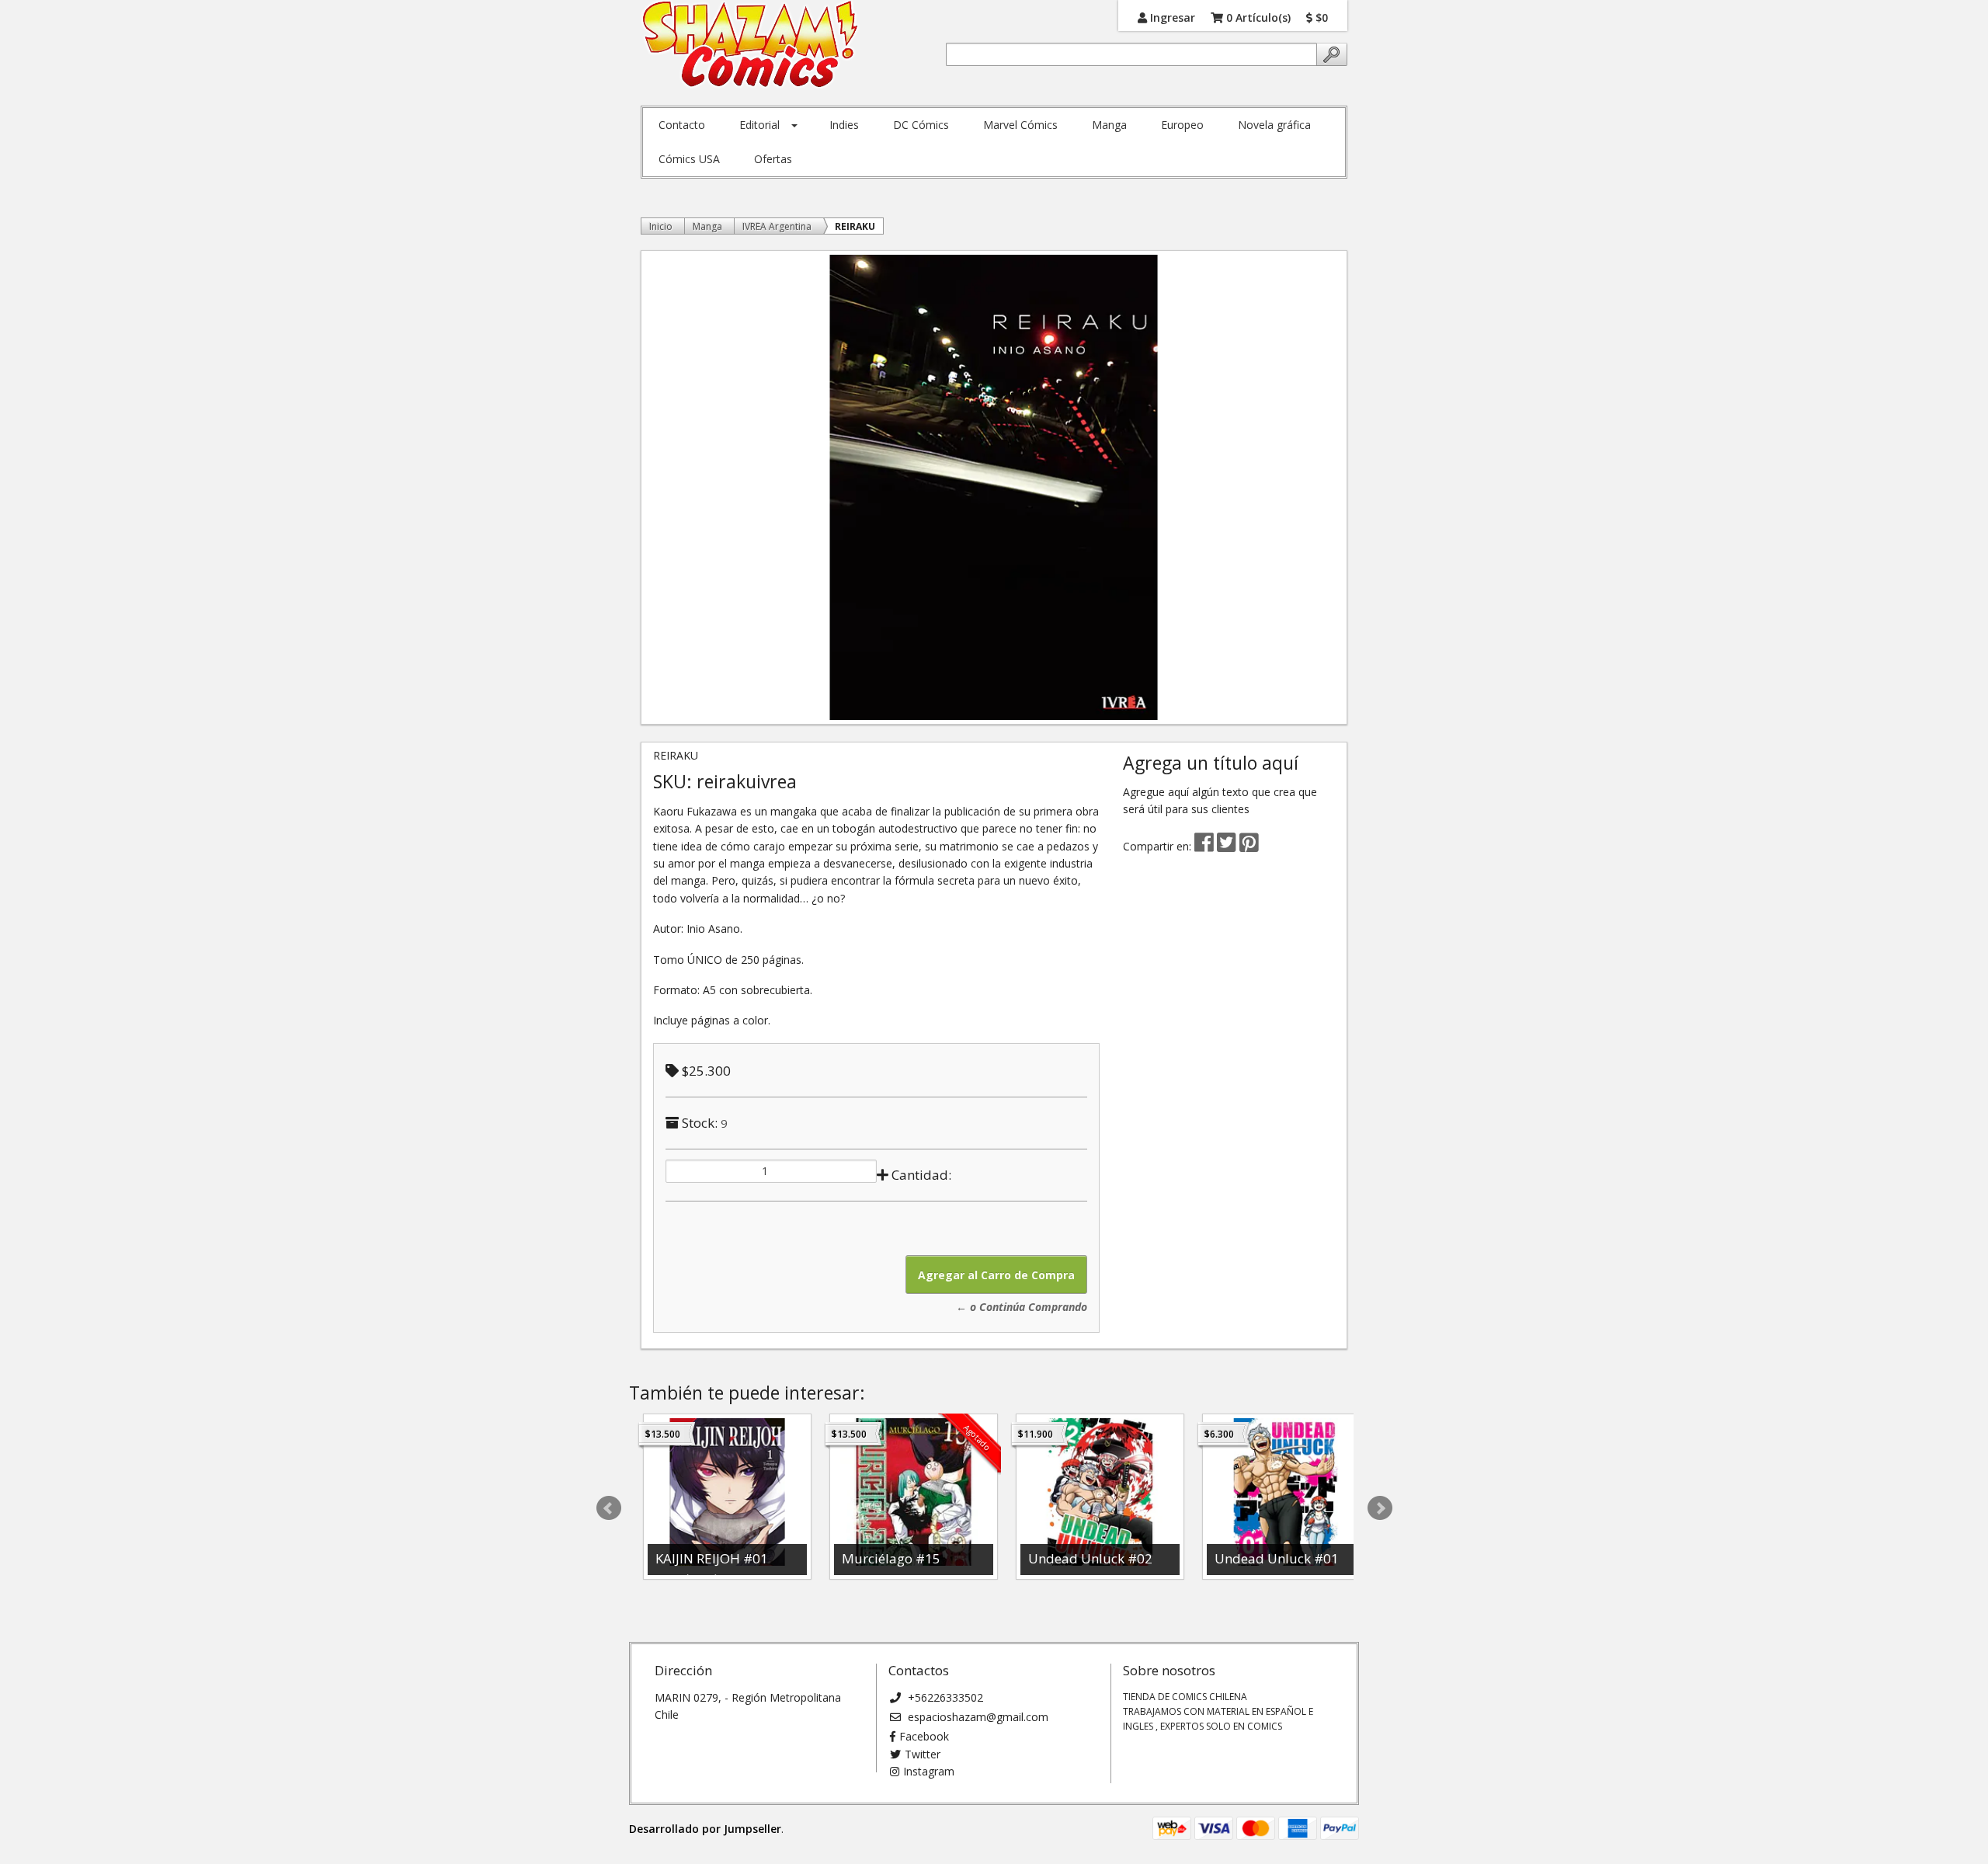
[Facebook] (1204, 846)
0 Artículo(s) (1257, 17)
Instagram (929, 1771)
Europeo (1182, 125)
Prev (609, 1508)
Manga (1109, 125)
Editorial (759, 125)
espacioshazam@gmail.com (977, 1717)
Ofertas (773, 159)
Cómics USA (689, 159)
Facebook (924, 1736)
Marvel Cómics (1020, 125)
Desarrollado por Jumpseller (705, 1829)
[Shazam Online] (751, 45)
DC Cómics (921, 125)
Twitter (923, 1754)
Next (1380, 1508)
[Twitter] (1228, 846)
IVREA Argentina (777, 226)
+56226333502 (944, 1697)
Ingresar (1171, 17)
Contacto (682, 125)
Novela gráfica (1274, 125)
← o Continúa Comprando (1022, 1307)
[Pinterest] (1249, 846)
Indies (844, 125)
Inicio (661, 226)
